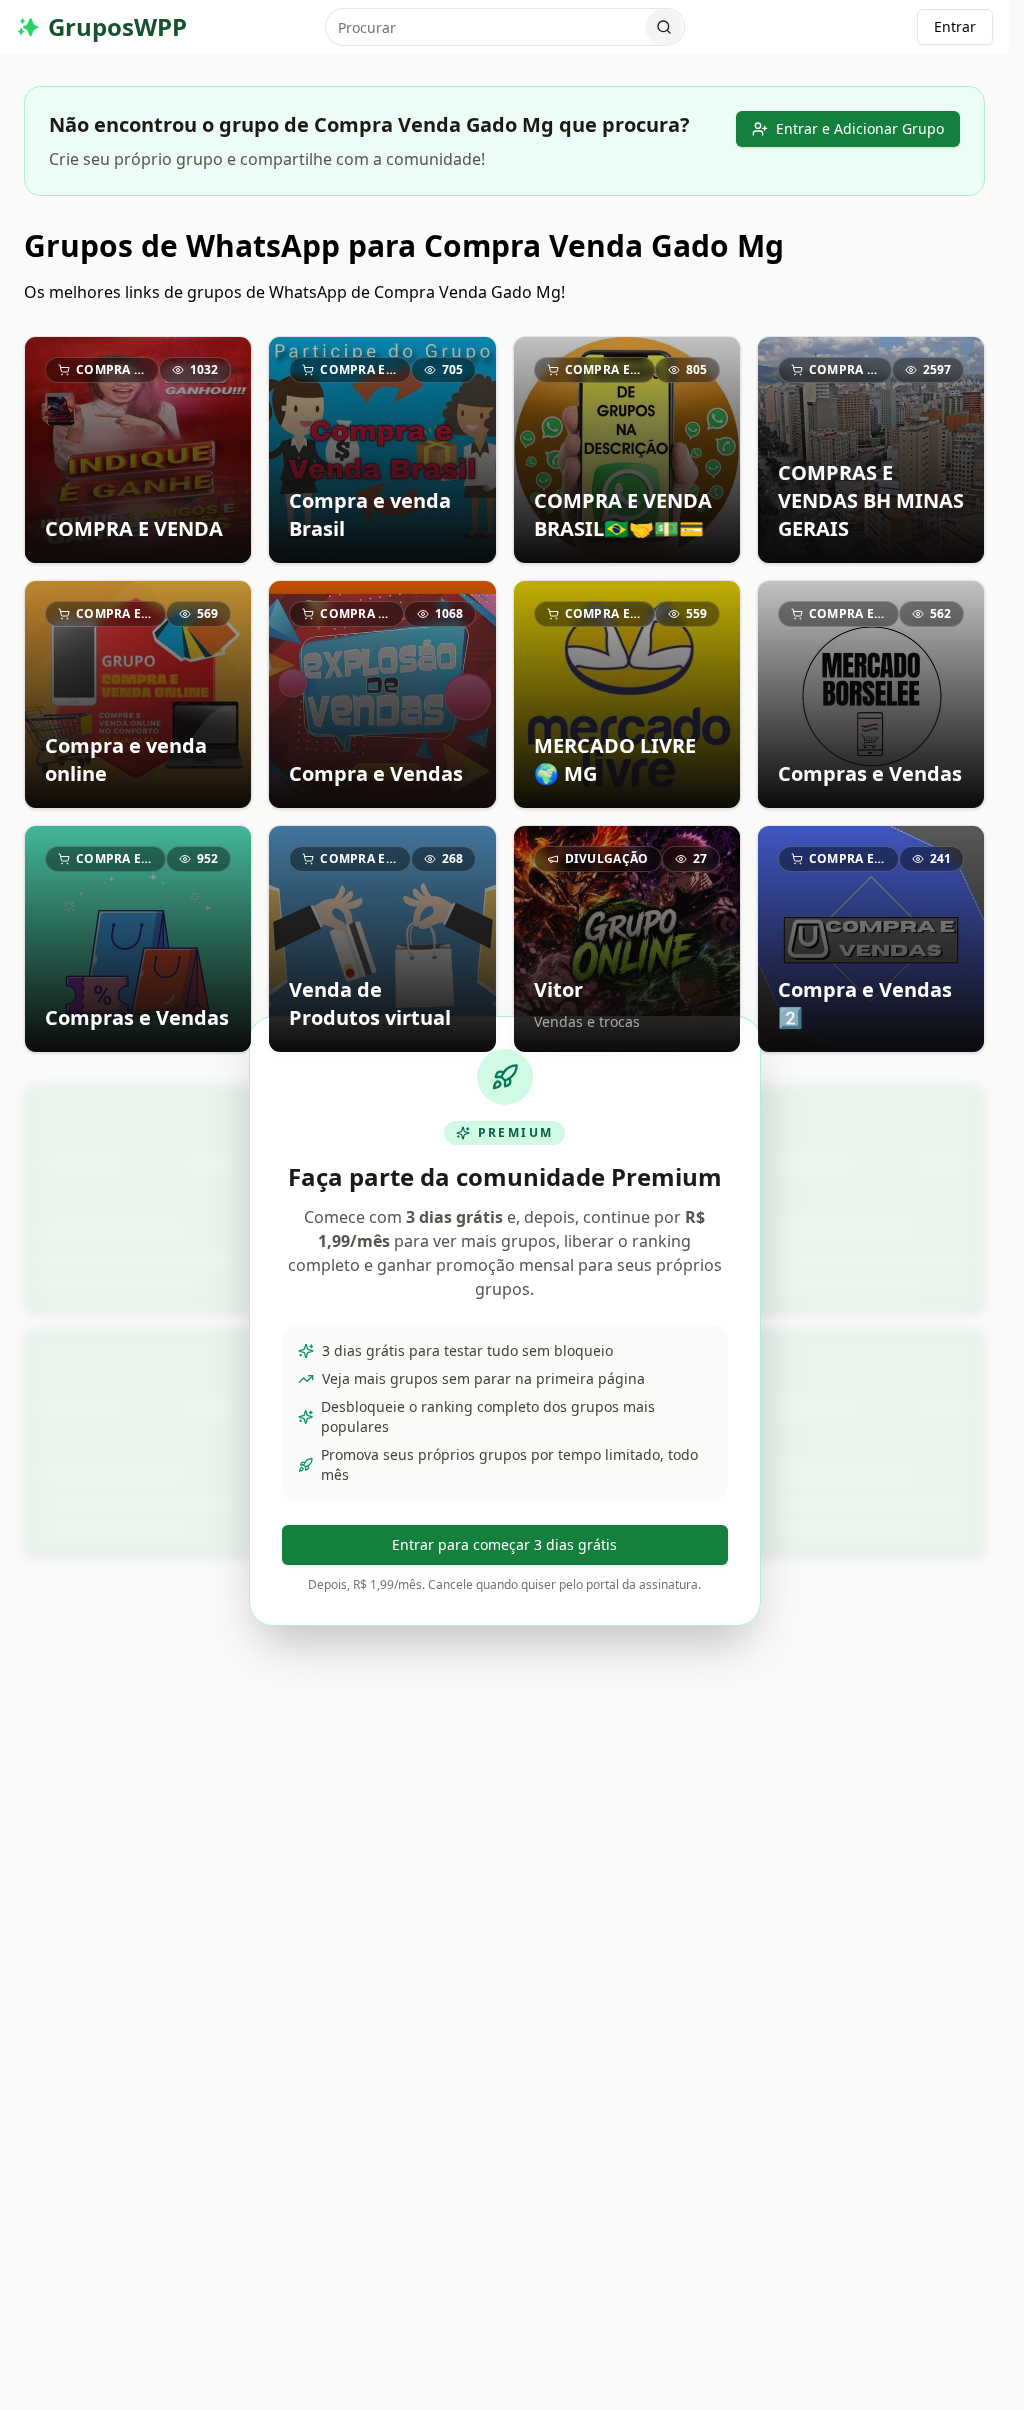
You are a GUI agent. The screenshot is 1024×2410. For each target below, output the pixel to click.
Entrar (955, 26)
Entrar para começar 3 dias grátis (504, 1544)
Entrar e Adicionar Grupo (860, 128)
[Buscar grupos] (664, 27)
